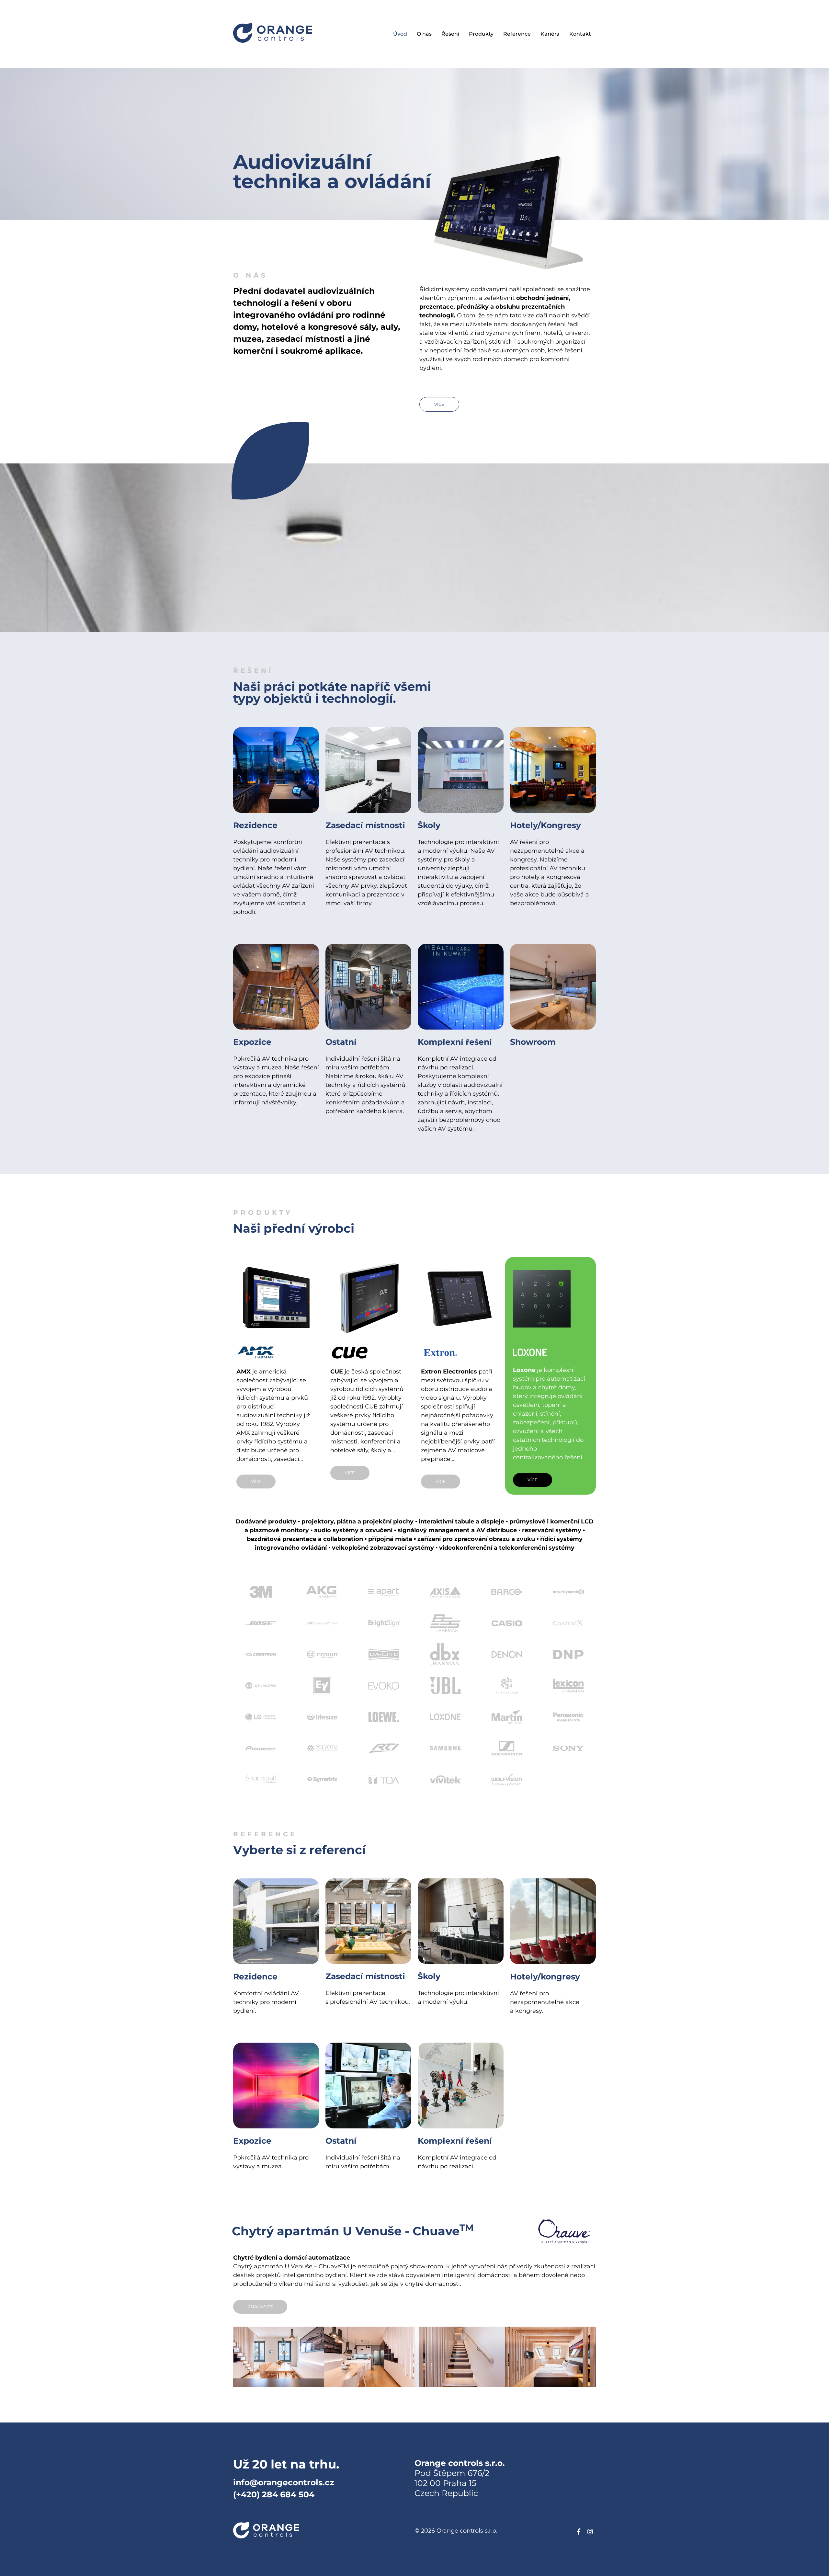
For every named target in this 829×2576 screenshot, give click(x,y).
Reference (517, 34)
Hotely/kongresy (545, 1977)
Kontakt (580, 34)
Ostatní (341, 1042)
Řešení (450, 34)
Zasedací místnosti (365, 825)
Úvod (400, 34)
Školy (429, 825)
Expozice (252, 1042)
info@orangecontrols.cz (284, 2482)
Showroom (533, 1042)
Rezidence (255, 825)
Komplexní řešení (455, 1042)
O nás (424, 34)
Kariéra (550, 34)
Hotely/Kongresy (545, 825)
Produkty (481, 34)
